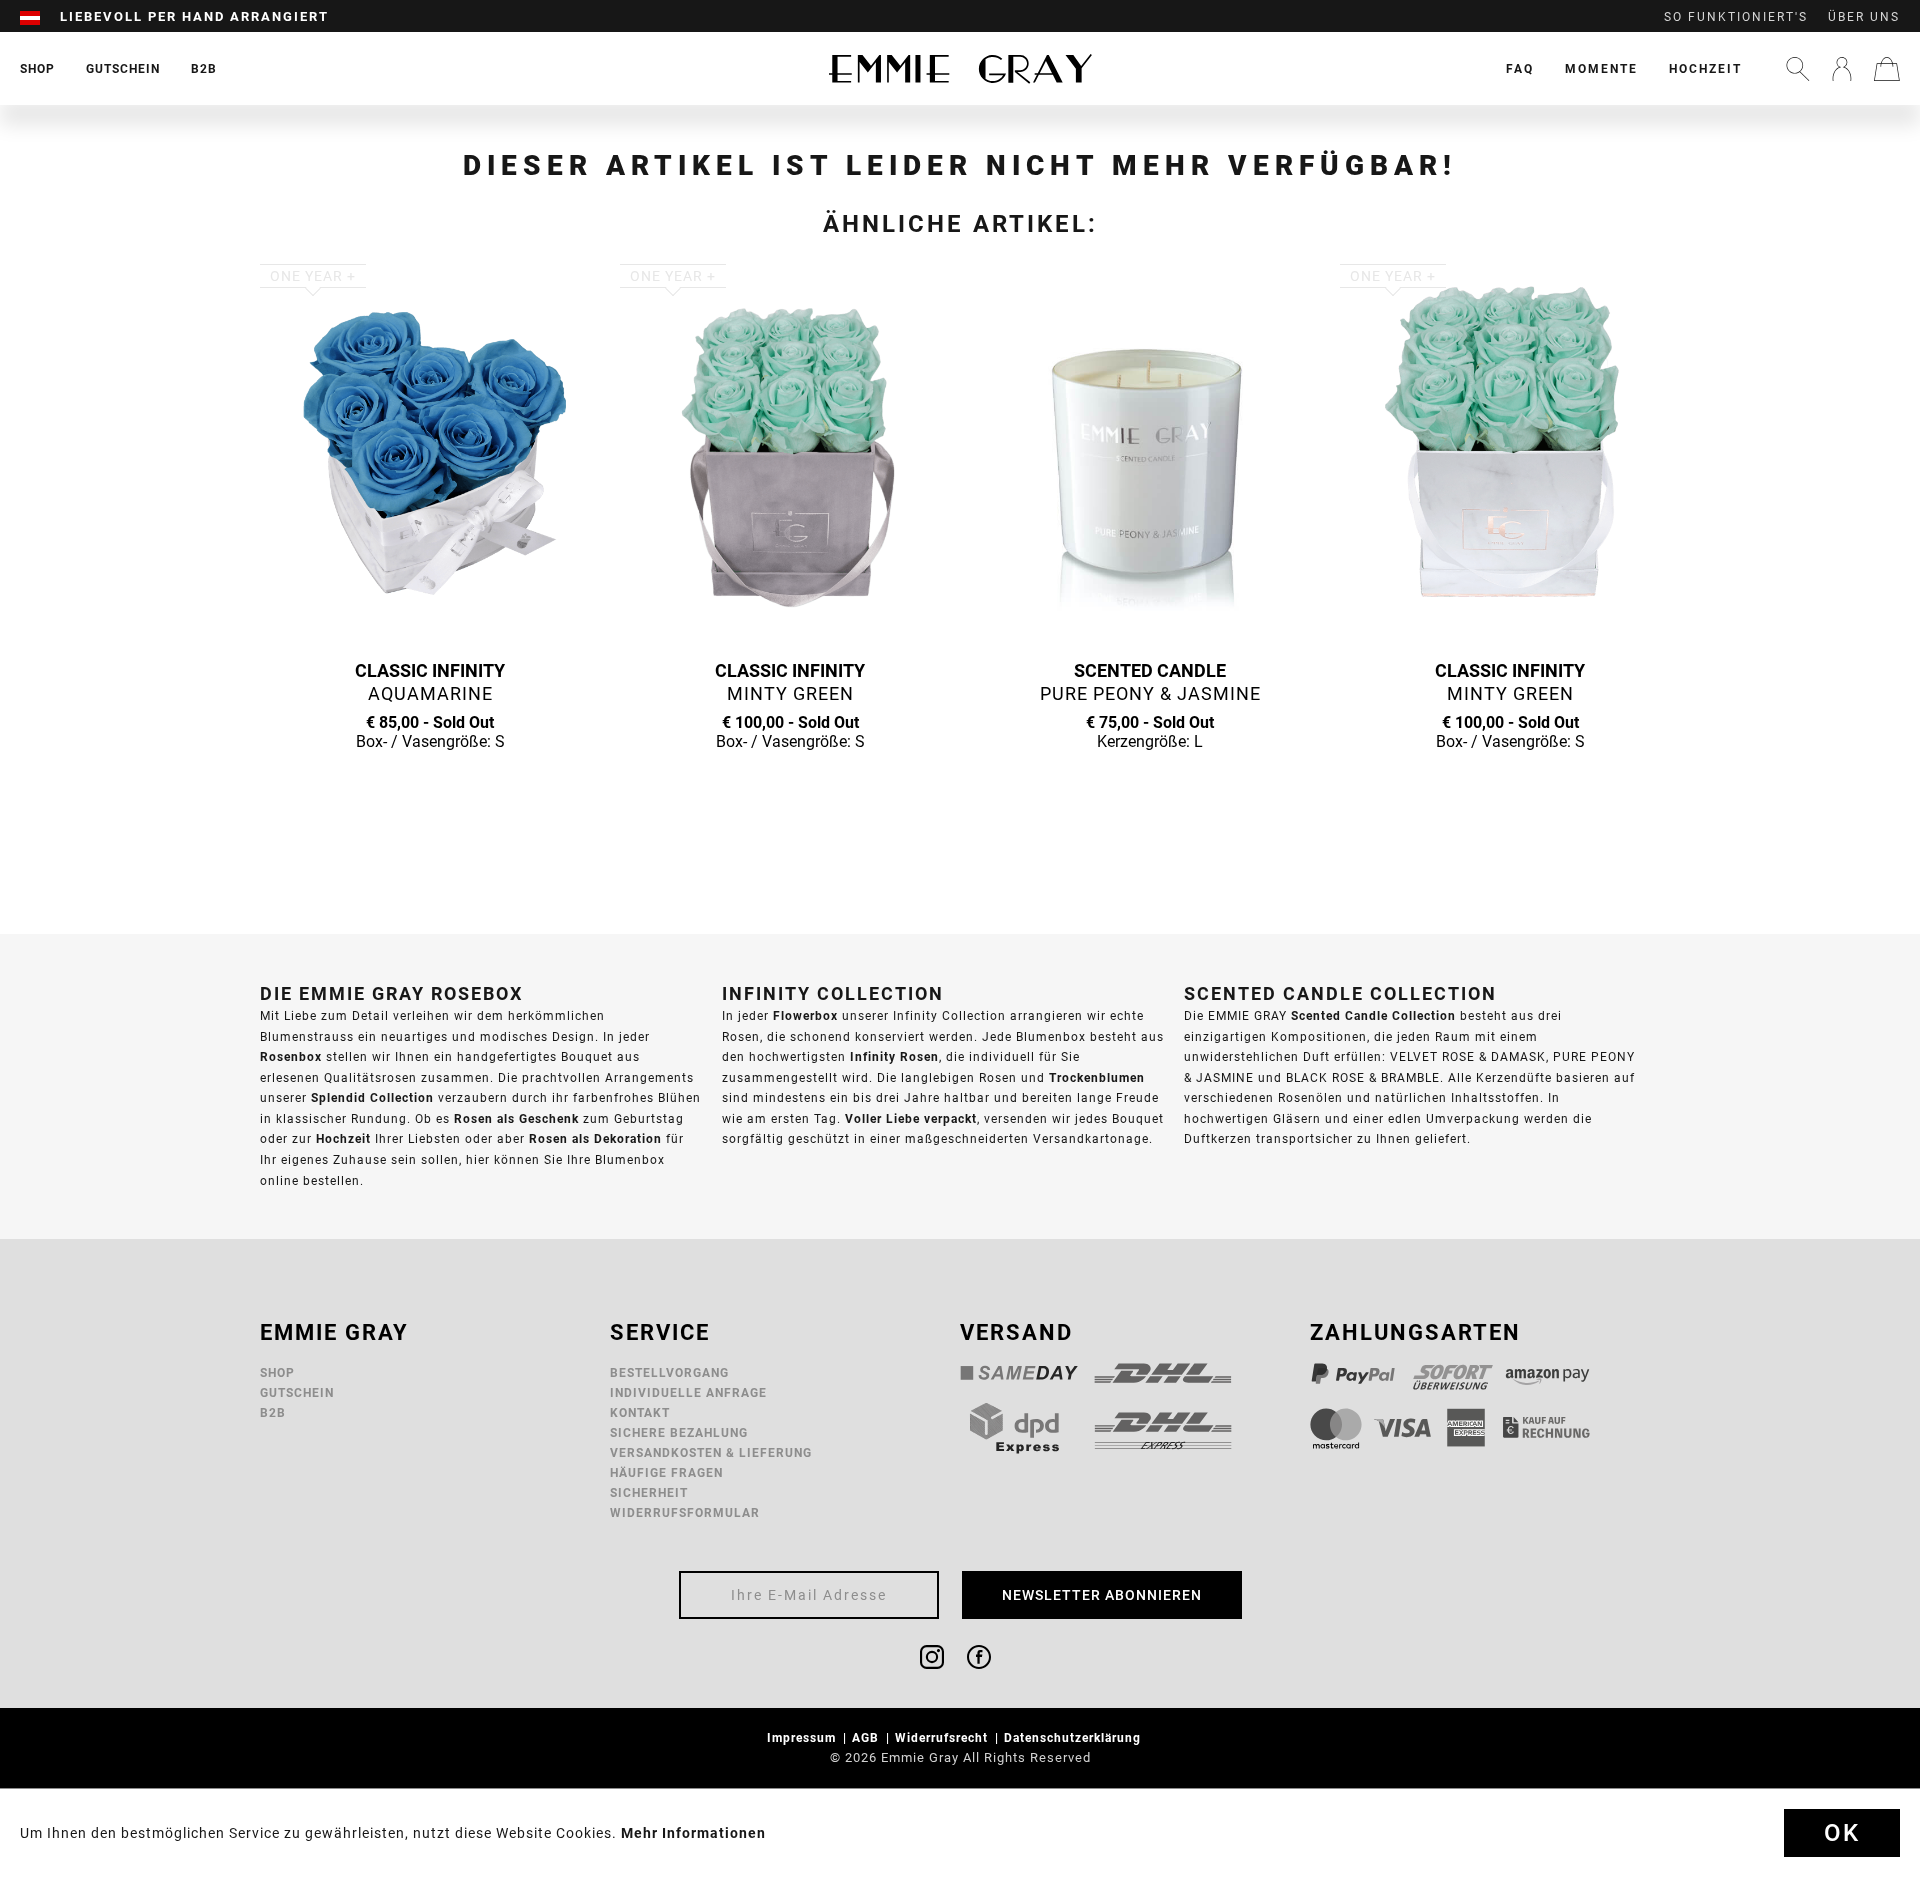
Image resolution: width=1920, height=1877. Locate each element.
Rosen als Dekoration (595, 1138)
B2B (273, 1412)
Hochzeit (1705, 68)
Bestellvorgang (669, 1372)
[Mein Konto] (1842, 69)
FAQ (1520, 68)
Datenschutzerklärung (1074, 1737)
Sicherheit (649, 1492)
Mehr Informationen (693, 1833)
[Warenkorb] (1887, 69)
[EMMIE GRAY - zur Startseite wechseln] (960, 68)
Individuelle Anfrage (688, 1392)
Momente (1601, 68)
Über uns (1864, 17)
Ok (1842, 1833)
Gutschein (297, 1392)
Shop (277, 1372)
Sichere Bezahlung (679, 1432)
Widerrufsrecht (943, 1737)
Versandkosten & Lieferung (711, 1452)
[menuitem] (40, 17)
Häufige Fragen (666, 1472)
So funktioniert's (1736, 17)
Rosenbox (291, 1056)
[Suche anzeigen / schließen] (1798, 69)
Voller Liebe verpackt (911, 1118)
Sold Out (430, 780)
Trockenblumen (1097, 1077)
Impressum (803, 1737)
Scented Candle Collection (1373, 1015)
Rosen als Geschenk (516, 1118)
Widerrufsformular (685, 1512)
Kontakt (640, 1412)
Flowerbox (805, 1015)
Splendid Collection (372, 1097)
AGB (867, 1737)
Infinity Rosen (894, 1056)
